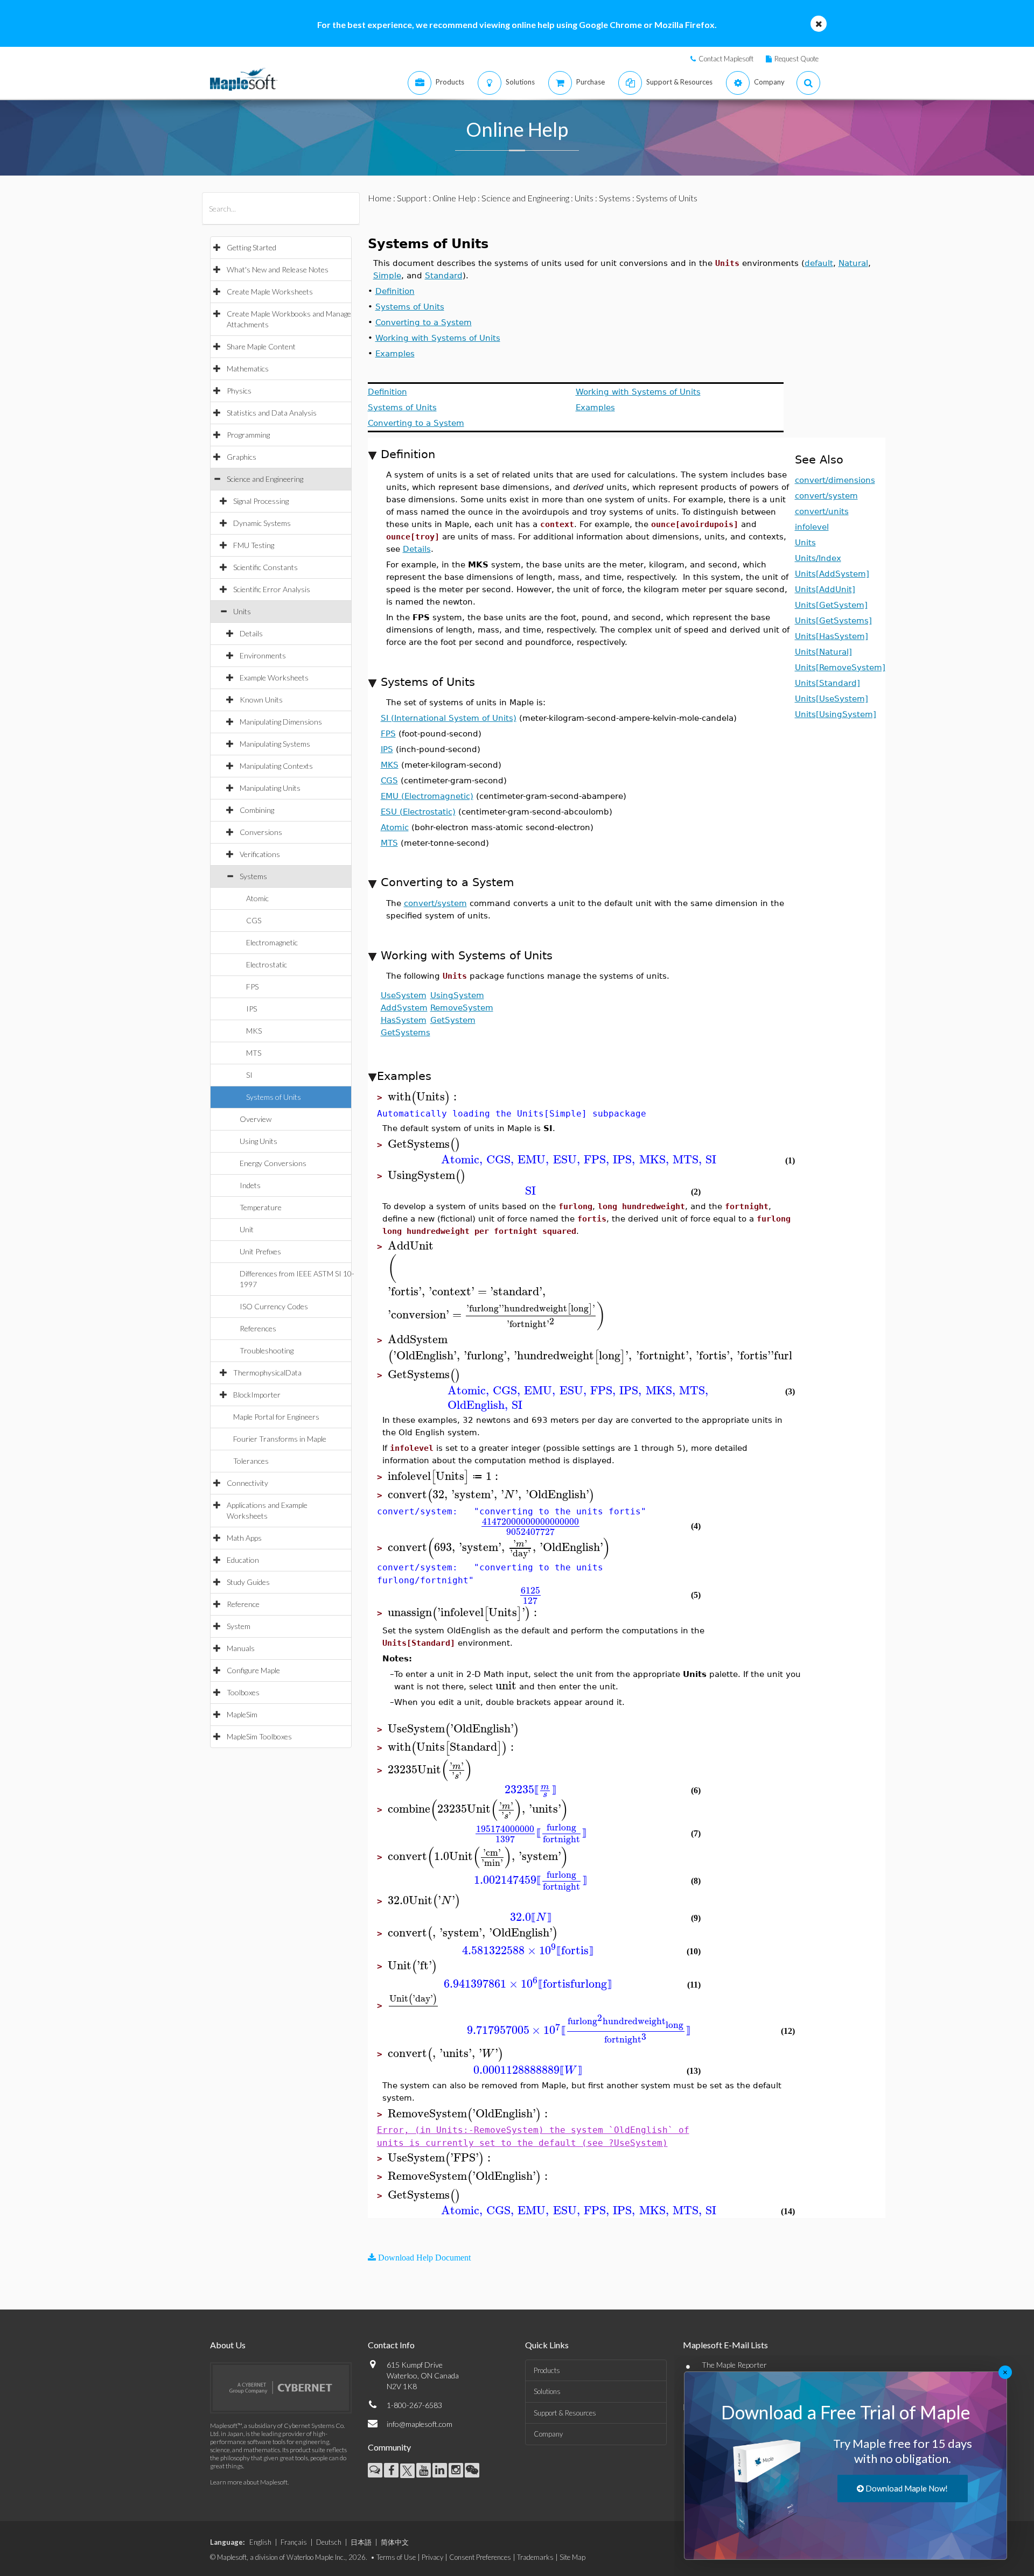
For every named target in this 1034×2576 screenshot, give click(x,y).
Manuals (241, 1648)
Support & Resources (565, 2413)
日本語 (361, 2542)
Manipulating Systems (275, 744)
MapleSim (242, 1714)
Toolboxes (243, 1692)
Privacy (432, 2557)
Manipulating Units (270, 788)
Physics (239, 391)
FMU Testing (254, 545)
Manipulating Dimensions (281, 722)
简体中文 (395, 2542)
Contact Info (391, 2345)
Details (251, 633)
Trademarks (535, 2557)
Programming (248, 435)
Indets (250, 1185)
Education (243, 1560)
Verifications (260, 854)
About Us (228, 2345)
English (260, 2542)
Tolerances (251, 1461)
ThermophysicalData (267, 1373)
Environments (263, 655)
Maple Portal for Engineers (276, 1417)
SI (249, 1075)
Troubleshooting (267, 1350)
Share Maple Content (261, 346)
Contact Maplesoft (726, 59)
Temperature (261, 1207)
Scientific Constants (266, 567)
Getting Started (251, 247)
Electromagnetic (272, 942)
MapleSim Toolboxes (259, 1736)
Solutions (547, 2391)
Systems (253, 876)
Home (380, 198)
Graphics (242, 457)
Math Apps (244, 1538)
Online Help (454, 198)
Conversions (261, 832)
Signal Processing (261, 501)
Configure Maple (253, 1670)
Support (412, 198)
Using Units (258, 1141)
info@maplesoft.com (420, 2424)
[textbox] (424, 1097)
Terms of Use (396, 2557)
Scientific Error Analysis (272, 589)
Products (547, 2370)
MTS (254, 1053)
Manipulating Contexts (276, 766)
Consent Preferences (480, 2557)
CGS (254, 920)
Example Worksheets (274, 678)
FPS (252, 987)
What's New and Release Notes (278, 269)
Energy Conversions (273, 1163)
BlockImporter (257, 1395)
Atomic (257, 898)
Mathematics (248, 368)
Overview (256, 1119)
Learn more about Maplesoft (249, 2482)
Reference (243, 1604)
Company (548, 2434)
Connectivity (247, 1483)
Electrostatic (267, 964)
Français (294, 2542)
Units (242, 611)
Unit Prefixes (260, 1251)
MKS (254, 1031)
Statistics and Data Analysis (272, 413)
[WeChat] (472, 2470)
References (258, 1328)
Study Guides (248, 1582)
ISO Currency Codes (274, 1306)
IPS (251, 1009)
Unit (247, 1229)
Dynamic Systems (262, 523)
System (239, 1626)
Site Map (572, 2557)
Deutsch (329, 2542)
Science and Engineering (265, 479)
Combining (257, 810)
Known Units (261, 700)
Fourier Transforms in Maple (280, 1439)
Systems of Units (274, 1097)
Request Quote (797, 59)
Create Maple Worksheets (270, 292)
